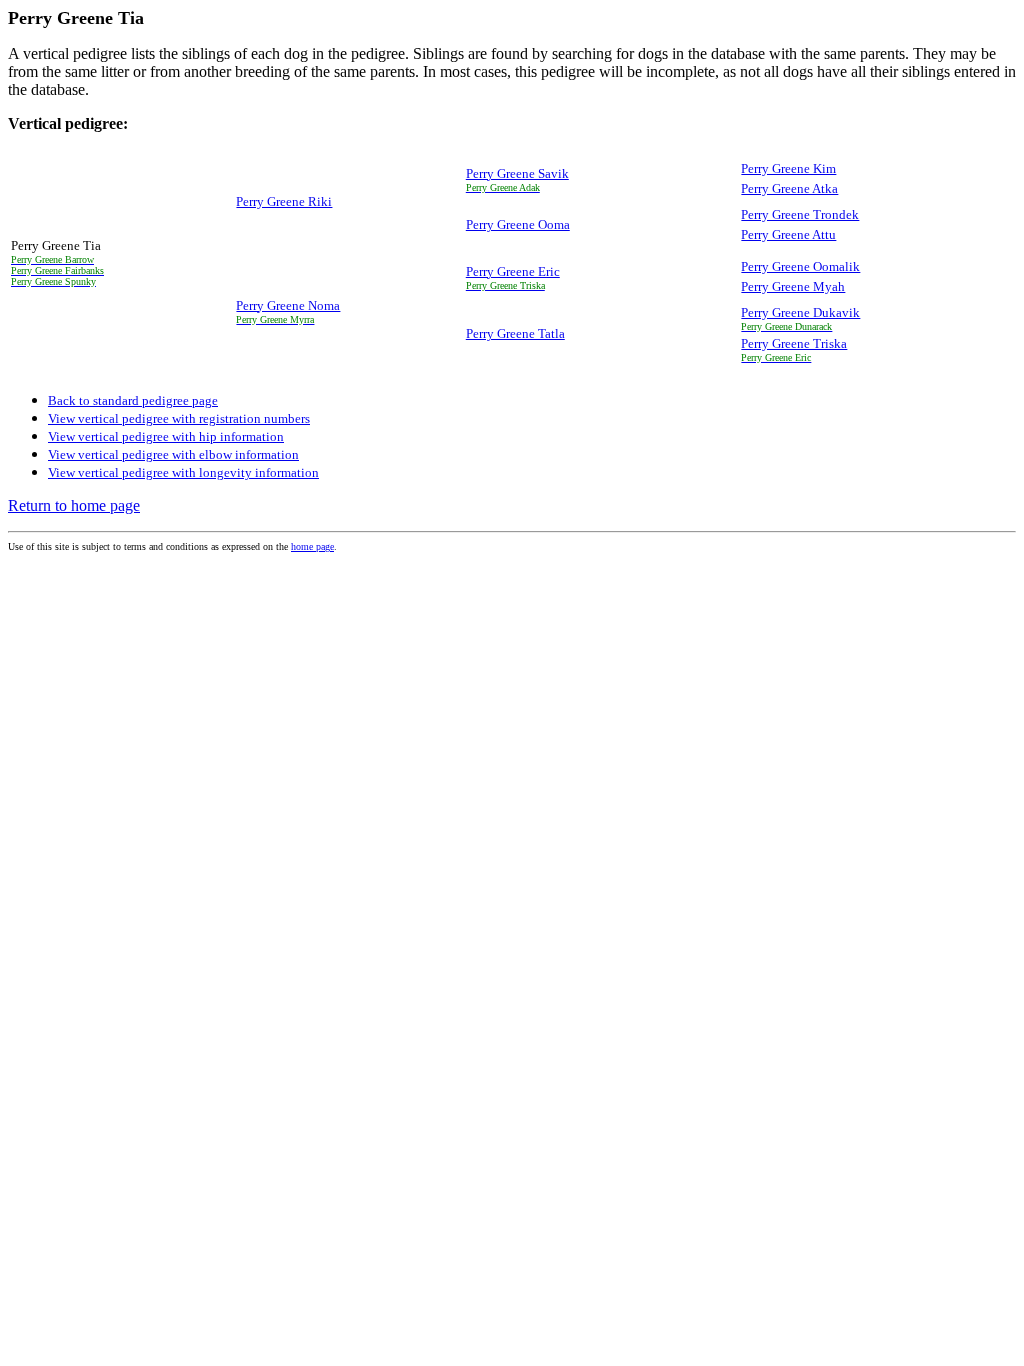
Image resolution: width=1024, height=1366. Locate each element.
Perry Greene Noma (288, 305)
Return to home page (74, 505)
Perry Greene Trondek (800, 214)
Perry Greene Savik (517, 173)
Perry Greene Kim (788, 168)
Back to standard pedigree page (133, 400)
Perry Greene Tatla (515, 333)
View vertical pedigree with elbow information (173, 454)
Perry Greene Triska (794, 343)
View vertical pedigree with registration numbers (179, 418)
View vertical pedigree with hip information (166, 436)
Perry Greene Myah (793, 286)
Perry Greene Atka (789, 188)
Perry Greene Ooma (518, 224)
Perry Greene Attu (788, 234)
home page (312, 546)
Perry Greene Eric (513, 271)
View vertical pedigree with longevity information (183, 472)
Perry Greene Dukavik (800, 312)
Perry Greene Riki (284, 201)
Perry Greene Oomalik (800, 266)
